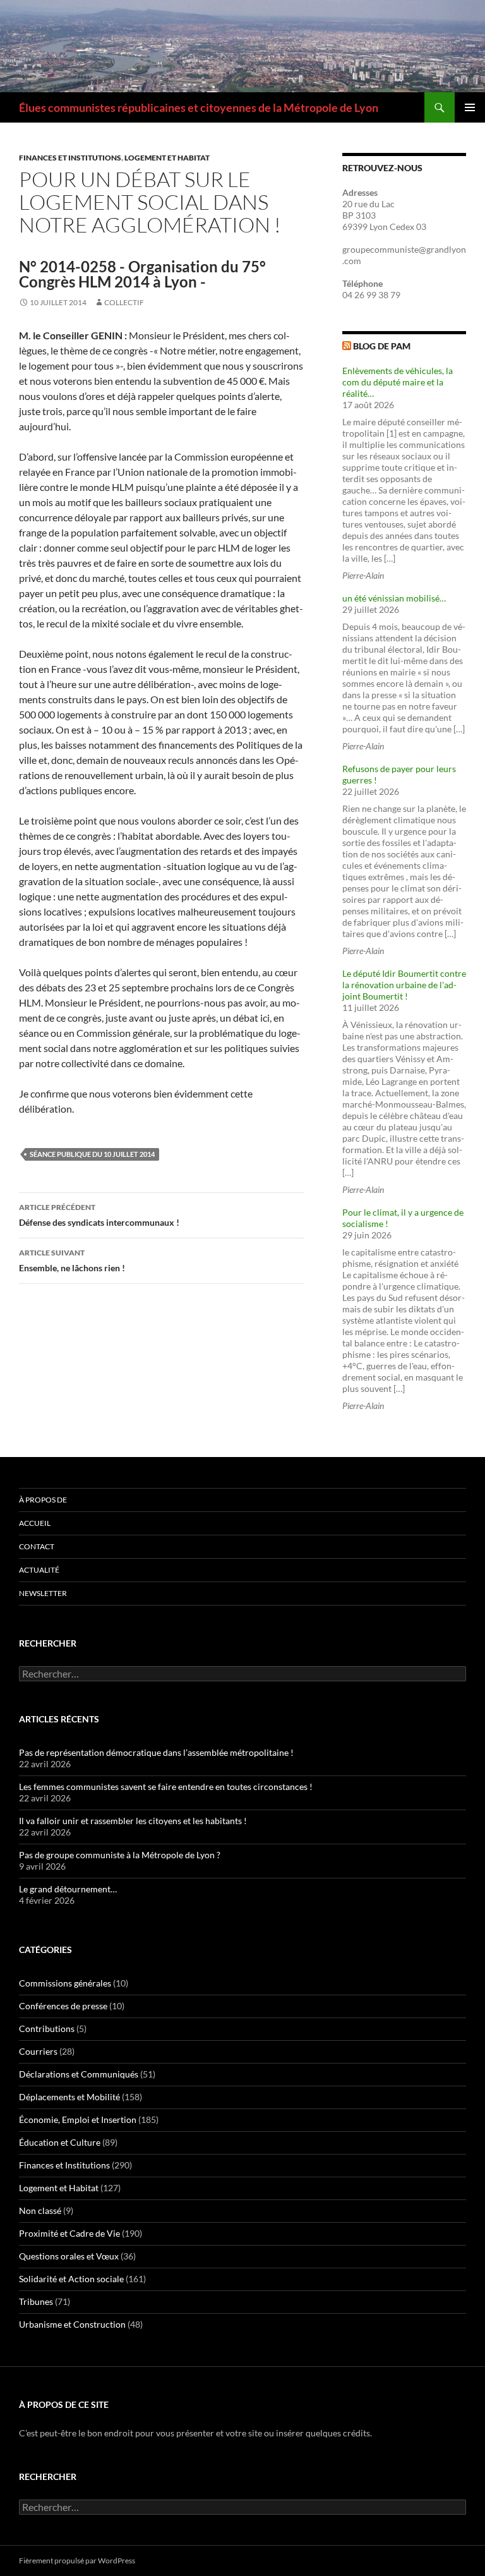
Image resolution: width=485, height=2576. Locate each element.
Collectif (124, 302)
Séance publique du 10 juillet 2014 (92, 1154)
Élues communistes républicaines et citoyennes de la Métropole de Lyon (199, 107)
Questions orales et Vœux (69, 2256)
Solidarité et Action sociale (71, 2279)
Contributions (47, 2029)
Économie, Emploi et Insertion (78, 2119)
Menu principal (470, 107)
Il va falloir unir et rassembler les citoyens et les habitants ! (133, 1821)
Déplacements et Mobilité (69, 2097)
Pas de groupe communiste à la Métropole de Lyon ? (120, 1855)
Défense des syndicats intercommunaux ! (99, 1215)
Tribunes (36, 2301)
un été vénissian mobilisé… (394, 598)
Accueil (35, 1523)
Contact (37, 1546)
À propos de (43, 1500)
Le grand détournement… (68, 1889)
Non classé (40, 2210)
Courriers (38, 2051)
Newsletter (43, 1593)
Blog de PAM (382, 346)
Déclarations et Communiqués (79, 2074)
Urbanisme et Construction (72, 2324)
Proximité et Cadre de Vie (69, 2233)
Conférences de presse (63, 2006)
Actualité (39, 1570)
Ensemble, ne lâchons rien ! (72, 1261)
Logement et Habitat (167, 158)
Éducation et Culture (60, 2142)
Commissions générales (65, 1983)
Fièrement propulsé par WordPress (77, 2561)
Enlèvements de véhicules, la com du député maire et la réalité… (398, 382)
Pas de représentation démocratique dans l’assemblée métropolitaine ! (156, 1752)
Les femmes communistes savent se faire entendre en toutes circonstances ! (166, 1787)
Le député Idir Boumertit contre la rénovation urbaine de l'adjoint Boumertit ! (404, 985)
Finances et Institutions (70, 158)
